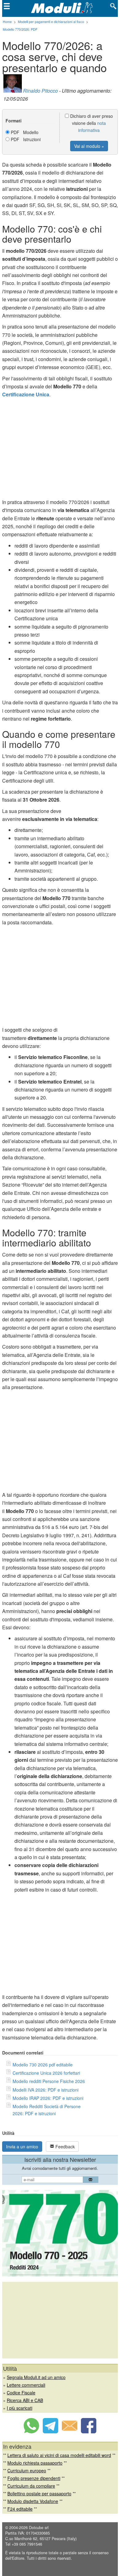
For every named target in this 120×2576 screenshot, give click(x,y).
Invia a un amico (22, 2147)
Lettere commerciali (26, 2385)
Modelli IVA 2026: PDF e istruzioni (46, 2090)
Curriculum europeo (27, 2470)
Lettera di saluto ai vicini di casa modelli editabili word (59, 2455)
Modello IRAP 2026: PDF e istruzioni (48, 2098)
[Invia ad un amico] (70, 2432)
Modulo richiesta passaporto (35, 2463)
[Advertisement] (60, 450)
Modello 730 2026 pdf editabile (43, 2065)
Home (7, 21)
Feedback (64, 2147)
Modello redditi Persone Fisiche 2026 (49, 2081)
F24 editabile (20, 2509)
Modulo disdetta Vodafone (33, 2501)
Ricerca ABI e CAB (25, 2400)
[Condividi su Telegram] (50, 2432)
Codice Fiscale (21, 2393)
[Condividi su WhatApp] (31, 2432)
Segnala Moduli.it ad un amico (36, 2377)
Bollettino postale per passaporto (39, 2493)
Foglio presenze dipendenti (34, 2478)
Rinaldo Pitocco (40, 91)
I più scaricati (20, 2408)
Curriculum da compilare (31, 2486)
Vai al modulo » (89, 146)
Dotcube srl (39, 2528)
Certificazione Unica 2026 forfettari (46, 2073)
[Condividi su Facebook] (89, 2432)
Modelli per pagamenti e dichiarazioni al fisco (51, 21)
